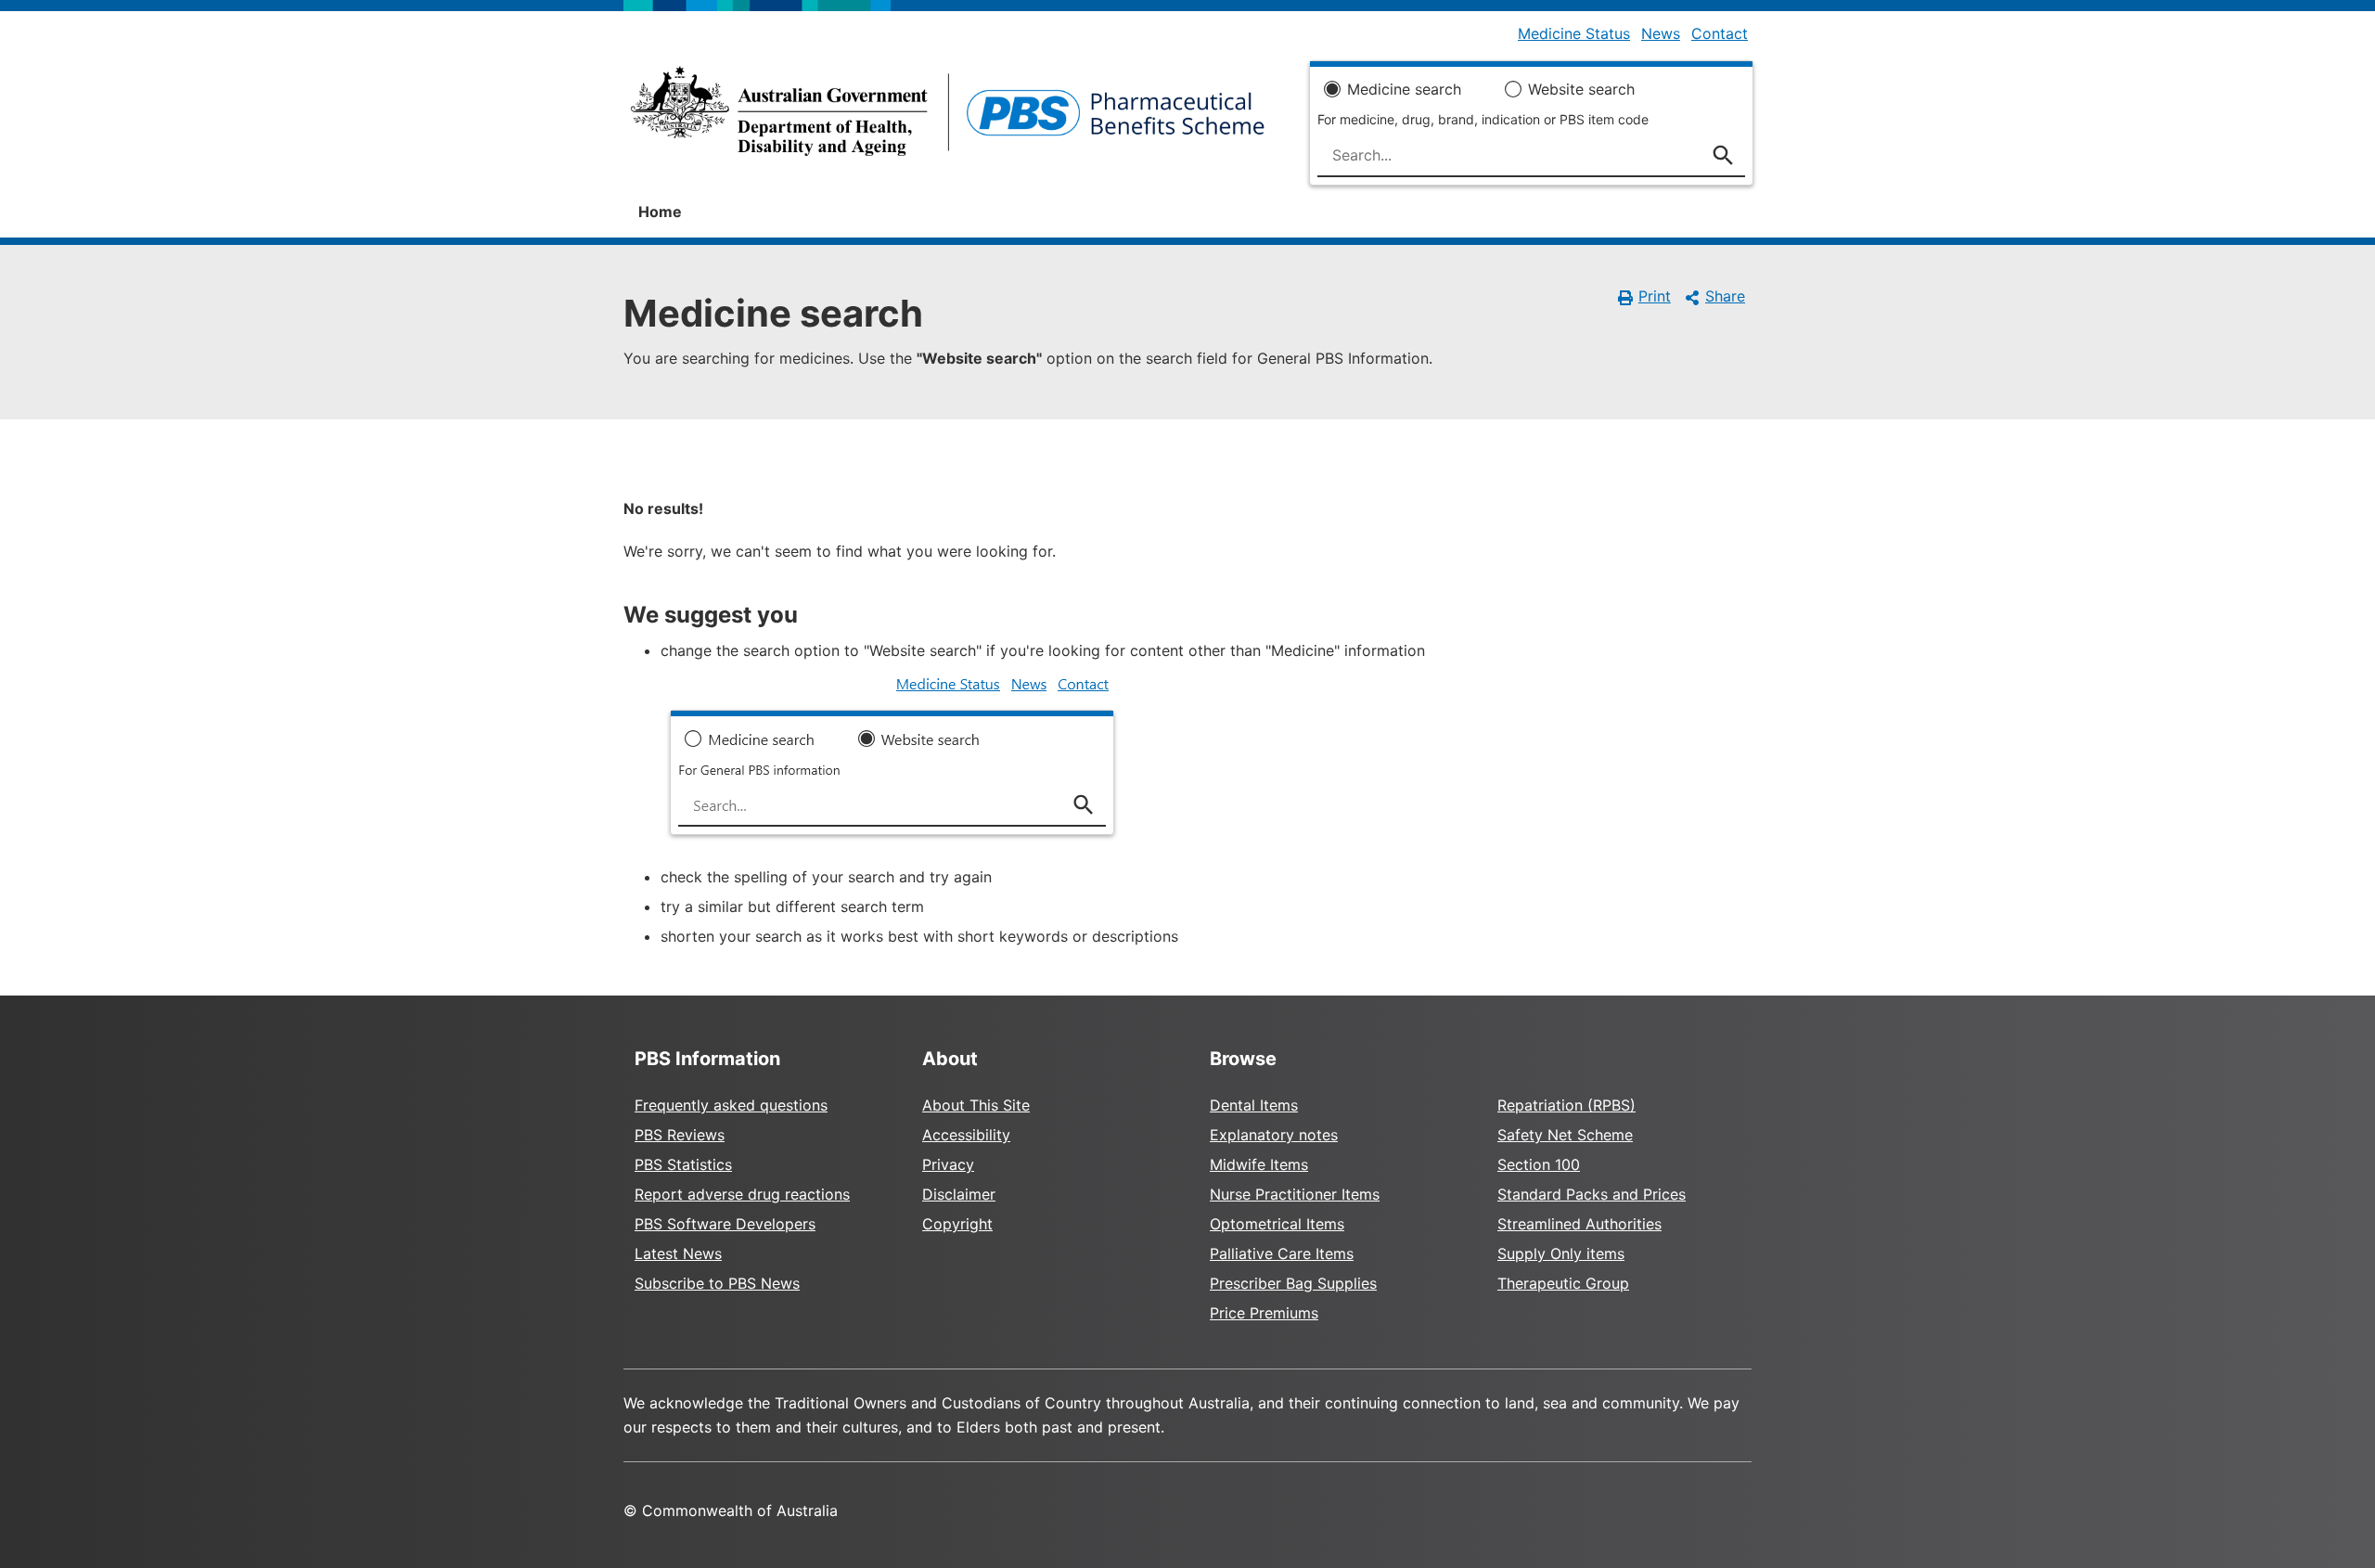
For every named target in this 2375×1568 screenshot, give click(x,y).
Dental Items (1254, 1105)
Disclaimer (959, 1194)
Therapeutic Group (1563, 1283)
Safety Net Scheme (1565, 1135)
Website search (1581, 89)
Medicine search (1404, 89)
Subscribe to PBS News (717, 1283)
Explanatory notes (1274, 1135)
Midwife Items (1259, 1164)
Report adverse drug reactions (742, 1194)
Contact (1720, 33)
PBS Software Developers (725, 1224)
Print (1655, 296)
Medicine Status (1574, 33)
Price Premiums (1264, 1313)
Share (1725, 296)
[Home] (948, 117)
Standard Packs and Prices (1592, 1194)
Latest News (678, 1253)
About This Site (976, 1105)
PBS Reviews (680, 1135)
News (1661, 33)
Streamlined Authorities (1579, 1224)
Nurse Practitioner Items (1295, 1194)
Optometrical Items (1277, 1224)
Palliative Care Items (1282, 1253)
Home (660, 212)
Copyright (957, 1224)
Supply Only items (1561, 1253)
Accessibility (966, 1135)
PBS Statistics (683, 1164)
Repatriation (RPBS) (1566, 1105)
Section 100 (1539, 1164)
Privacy (948, 1164)
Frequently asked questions (731, 1105)
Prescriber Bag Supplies (1293, 1283)
